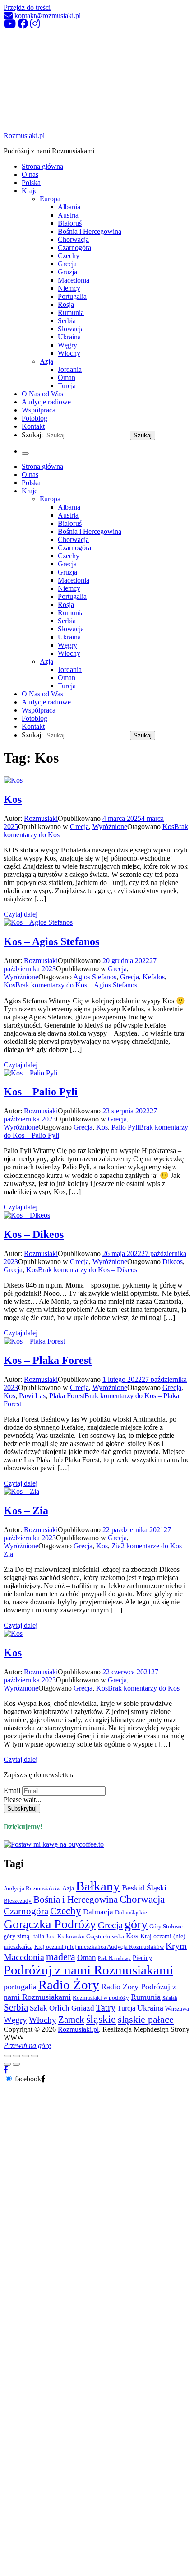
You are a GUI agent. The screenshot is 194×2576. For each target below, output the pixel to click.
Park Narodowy (114, 1958)
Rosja (66, 304)
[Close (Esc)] (7, 2056)
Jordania (70, 369)
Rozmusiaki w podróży (101, 1998)
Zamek (71, 2020)
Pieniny (142, 1958)
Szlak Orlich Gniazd (62, 2008)
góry (136, 1924)
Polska (31, 183)
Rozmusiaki (41, 818)
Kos (13, 799)
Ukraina (69, 337)
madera (61, 1957)
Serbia (67, 321)
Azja (46, 361)
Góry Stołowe (166, 1927)
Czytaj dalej (21, 914)
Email (12, 1791)
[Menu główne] (25, 454)
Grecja (67, 264)
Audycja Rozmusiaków (32, 1889)
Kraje (30, 191)
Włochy (69, 353)
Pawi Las (32, 1396)
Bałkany (98, 1886)
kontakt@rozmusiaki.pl (47, 16)
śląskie (101, 2019)
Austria (68, 215)
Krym (176, 1946)
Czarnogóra (74, 248)
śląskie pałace (146, 2019)
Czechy (69, 256)
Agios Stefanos (95, 977)
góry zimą (16, 1936)
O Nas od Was (42, 394)
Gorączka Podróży (50, 1924)
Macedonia (74, 280)
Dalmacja (98, 1912)
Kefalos (154, 977)
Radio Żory (69, 1985)
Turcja (67, 386)
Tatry (106, 2007)
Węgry (67, 345)
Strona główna (42, 166)
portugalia (20, 1987)
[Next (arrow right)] (16, 2064)
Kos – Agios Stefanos (51, 941)
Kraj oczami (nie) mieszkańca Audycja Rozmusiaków (99, 1947)
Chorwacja (73, 239)
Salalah (170, 1998)
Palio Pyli (125, 1127)
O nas (30, 174)
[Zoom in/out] (34, 2056)
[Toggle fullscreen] (25, 2056)
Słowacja (71, 329)
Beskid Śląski (144, 1888)
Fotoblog (35, 418)
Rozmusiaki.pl (24, 136)
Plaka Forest (67, 1396)
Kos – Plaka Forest (48, 1360)
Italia (38, 1936)
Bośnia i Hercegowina (90, 231)
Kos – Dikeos (34, 1234)
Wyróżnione (110, 827)
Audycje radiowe (46, 402)
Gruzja (67, 272)
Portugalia (72, 296)
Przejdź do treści (27, 7)
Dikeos (173, 1262)
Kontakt (33, 426)
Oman (67, 378)
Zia (116, 1546)
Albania (69, 207)
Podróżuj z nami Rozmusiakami (88, 1970)
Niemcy (69, 288)
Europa (50, 199)
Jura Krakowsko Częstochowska (85, 1937)
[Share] (16, 2056)
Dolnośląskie (131, 1913)
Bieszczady (18, 1901)
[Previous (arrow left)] (7, 2064)
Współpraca (39, 410)
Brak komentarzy (76, 985)
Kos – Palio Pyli (41, 1092)
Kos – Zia (26, 1510)
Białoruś (70, 223)
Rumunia (71, 313)
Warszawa (177, 2009)
